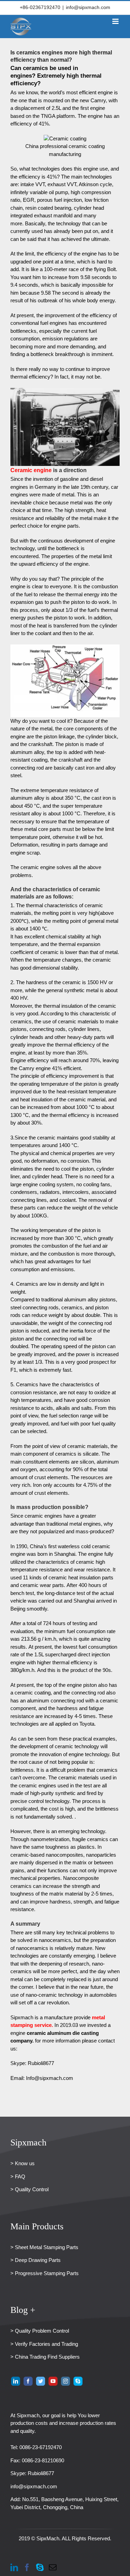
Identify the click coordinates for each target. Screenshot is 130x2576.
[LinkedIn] (14, 2567)
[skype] (78, 2381)
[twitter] (41, 2381)
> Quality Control (29, 2189)
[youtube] (53, 2381)
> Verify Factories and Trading (44, 2344)
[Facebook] (27, 2567)
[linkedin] (16, 2381)
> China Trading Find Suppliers (45, 2357)
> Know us (23, 2163)
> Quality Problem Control (40, 2331)
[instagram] (66, 2381)
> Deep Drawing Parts (36, 2260)
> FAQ (18, 2176)
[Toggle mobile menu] (116, 21)
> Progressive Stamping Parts (45, 2273)
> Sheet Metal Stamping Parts (44, 2247)
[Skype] (40, 2567)
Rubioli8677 (41, 2473)
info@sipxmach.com (88, 7)
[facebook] (28, 2381)
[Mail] (53, 2567)
